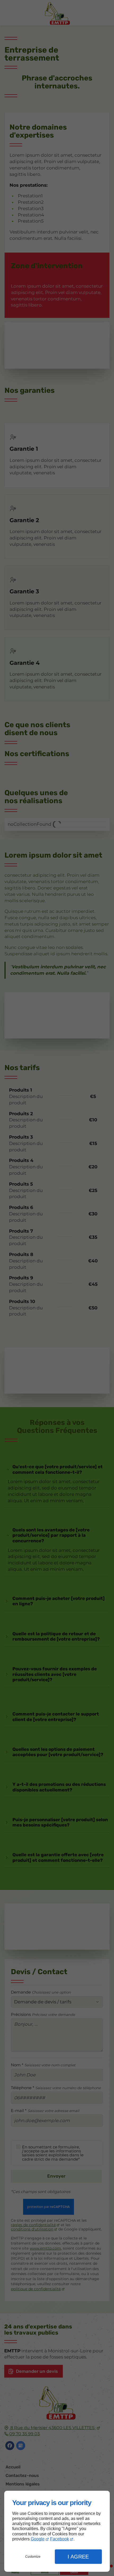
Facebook (60, 2539)
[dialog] (57, 2531)
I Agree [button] (78, 2557)
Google (38, 2539)
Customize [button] (33, 2557)
